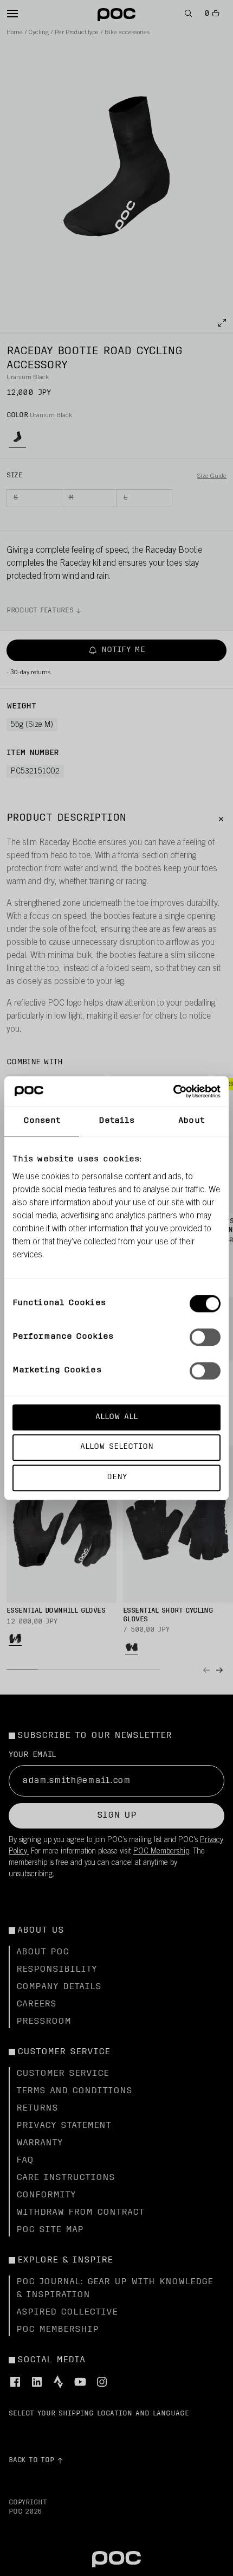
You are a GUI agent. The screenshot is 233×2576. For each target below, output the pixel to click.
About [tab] (191, 1121)
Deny (117, 1477)
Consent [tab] (42, 1121)
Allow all (116, 1417)
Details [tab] (117, 1121)
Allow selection (117, 1447)
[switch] (205, 1337)
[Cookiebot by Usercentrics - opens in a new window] (173, 1091)
